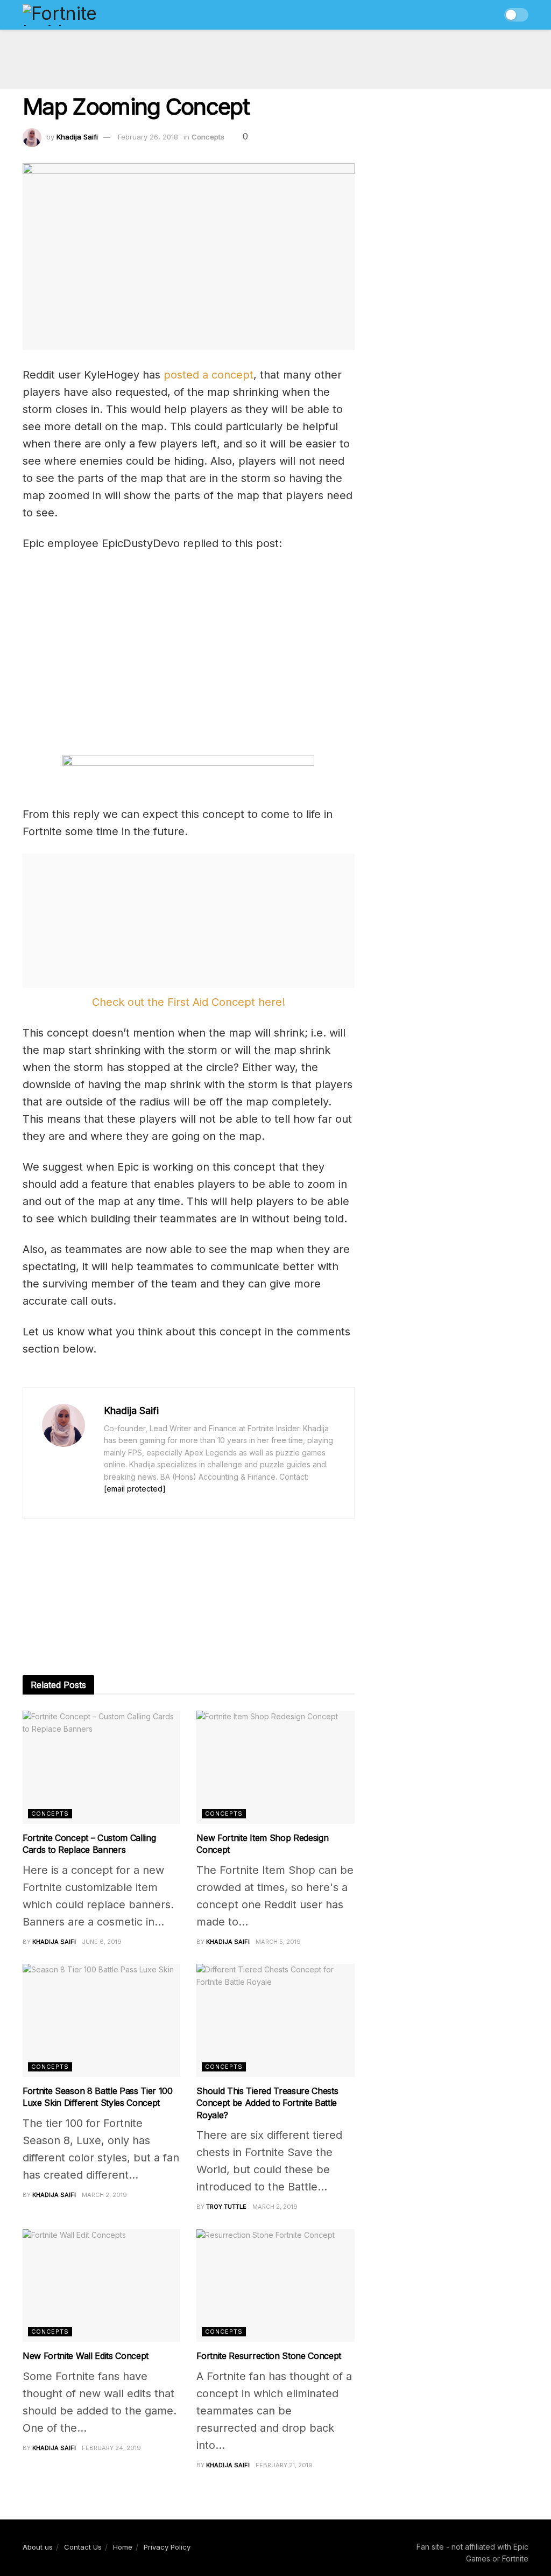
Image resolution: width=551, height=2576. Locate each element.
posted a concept (209, 375)
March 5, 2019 (278, 1942)
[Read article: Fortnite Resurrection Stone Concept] (275, 2286)
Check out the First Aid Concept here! (189, 1002)
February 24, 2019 (111, 2448)
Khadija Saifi (77, 137)
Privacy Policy (167, 2547)
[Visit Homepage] (83, 15)
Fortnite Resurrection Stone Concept (269, 2356)
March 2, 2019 (104, 2195)
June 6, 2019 (102, 1942)
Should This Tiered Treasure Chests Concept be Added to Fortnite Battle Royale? (267, 2103)
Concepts (208, 137)
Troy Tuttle (226, 2207)
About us (38, 2547)
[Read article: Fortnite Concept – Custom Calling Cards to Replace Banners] (101, 1767)
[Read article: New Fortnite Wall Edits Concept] (101, 2286)
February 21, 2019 (284, 2465)
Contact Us (83, 2547)
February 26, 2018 (148, 137)
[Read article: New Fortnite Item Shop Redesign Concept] (275, 1767)
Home (123, 2547)
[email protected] (135, 1489)
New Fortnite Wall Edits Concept (86, 2356)
